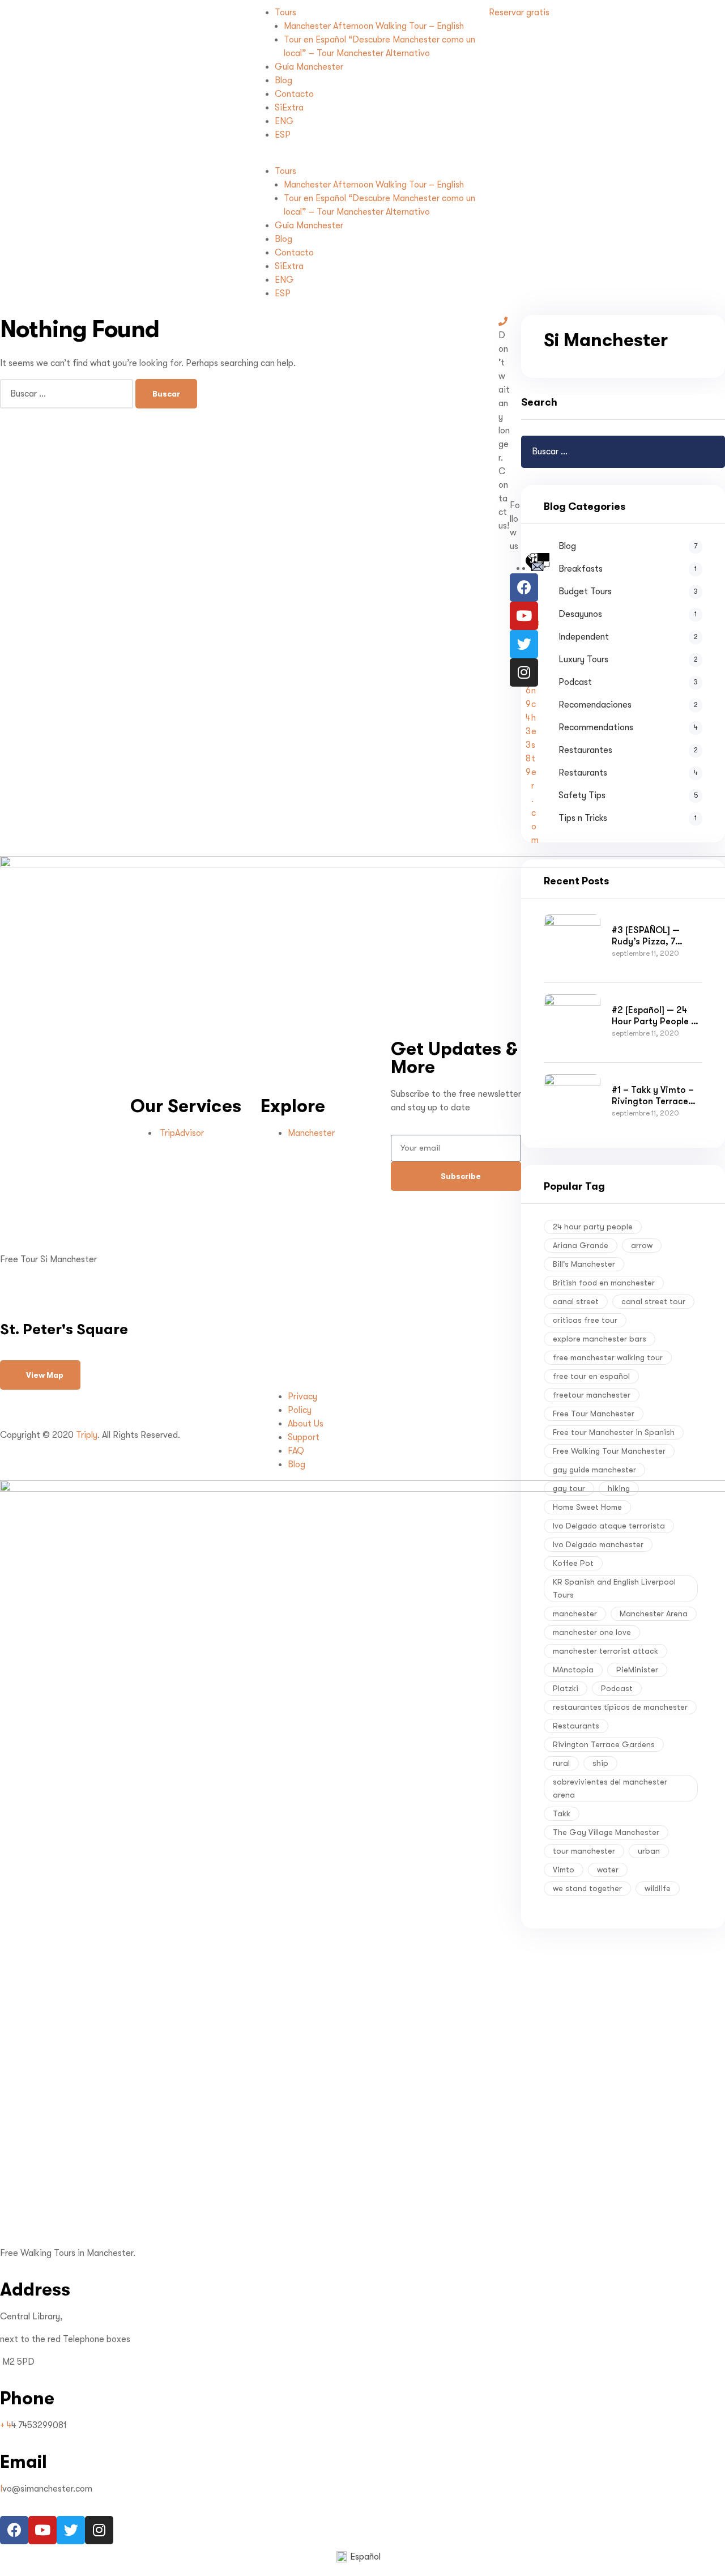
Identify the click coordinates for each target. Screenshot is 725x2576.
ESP (283, 135)
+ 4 (6, 2425)
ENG (284, 121)
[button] (363, 157)
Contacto (294, 94)
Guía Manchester (309, 67)
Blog (283, 80)
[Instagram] (524, 672)
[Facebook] (524, 587)
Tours (285, 12)
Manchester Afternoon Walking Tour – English (374, 26)
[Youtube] (524, 616)
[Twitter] (524, 644)
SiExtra (289, 108)
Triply (87, 1435)
